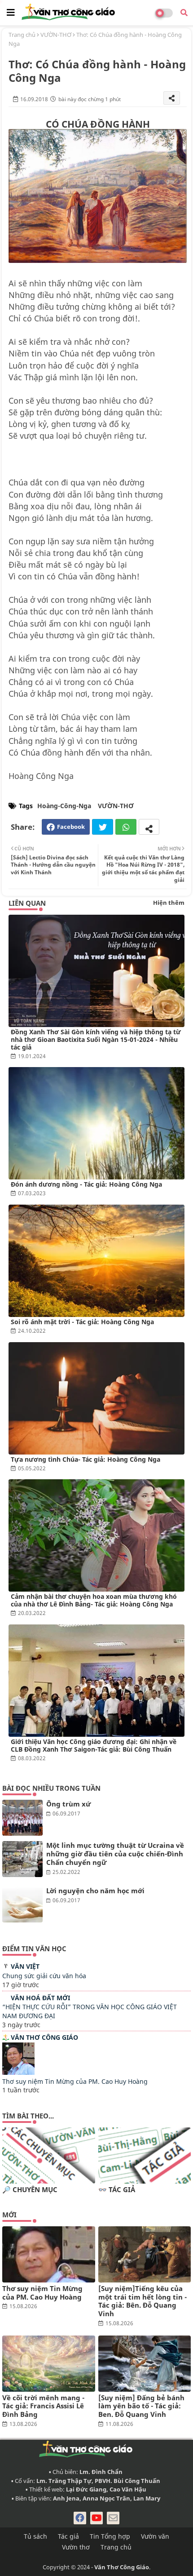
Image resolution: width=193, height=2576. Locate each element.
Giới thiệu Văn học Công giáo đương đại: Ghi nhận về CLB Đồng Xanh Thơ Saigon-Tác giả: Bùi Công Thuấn (94, 1745)
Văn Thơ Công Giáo (44, 2037)
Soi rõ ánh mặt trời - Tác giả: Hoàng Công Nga (82, 1322)
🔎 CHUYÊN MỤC (30, 2190)
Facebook (71, 827)
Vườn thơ (76, 2547)
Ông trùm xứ (68, 1804)
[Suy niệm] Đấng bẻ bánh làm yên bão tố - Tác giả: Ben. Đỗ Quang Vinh (141, 2406)
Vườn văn (155, 2536)
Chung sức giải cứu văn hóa (44, 1976)
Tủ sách (35, 2536)
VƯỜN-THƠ (56, 35)
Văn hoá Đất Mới (40, 1998)
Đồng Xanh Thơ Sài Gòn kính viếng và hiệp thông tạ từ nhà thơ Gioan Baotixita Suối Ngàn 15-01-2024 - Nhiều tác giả (96, 1039)
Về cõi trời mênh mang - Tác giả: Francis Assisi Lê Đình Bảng (43, 2406)
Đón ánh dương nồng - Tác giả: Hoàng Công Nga (86, 1184)
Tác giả (68, 2536)
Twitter (103, 827)
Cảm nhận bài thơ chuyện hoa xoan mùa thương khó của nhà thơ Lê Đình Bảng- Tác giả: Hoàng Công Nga (94, 1600)
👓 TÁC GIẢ (117, 2190)
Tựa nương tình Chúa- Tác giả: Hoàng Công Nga (86, 1459)
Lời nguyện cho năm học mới (95, 1891)
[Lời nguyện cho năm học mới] (22, 1904)
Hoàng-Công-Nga (64, 806)
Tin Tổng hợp (110, 2536)
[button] (184, 13)
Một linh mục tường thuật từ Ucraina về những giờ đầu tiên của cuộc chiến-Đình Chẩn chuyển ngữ (115, 1854)
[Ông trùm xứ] (22, 1818)
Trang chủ (22, 35)
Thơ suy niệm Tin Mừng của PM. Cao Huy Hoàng (75, 2081)
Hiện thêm (169, 903)
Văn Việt (25, 1966)
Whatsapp (126, 827)
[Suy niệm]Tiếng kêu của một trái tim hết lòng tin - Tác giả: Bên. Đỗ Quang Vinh (143, 2301)
